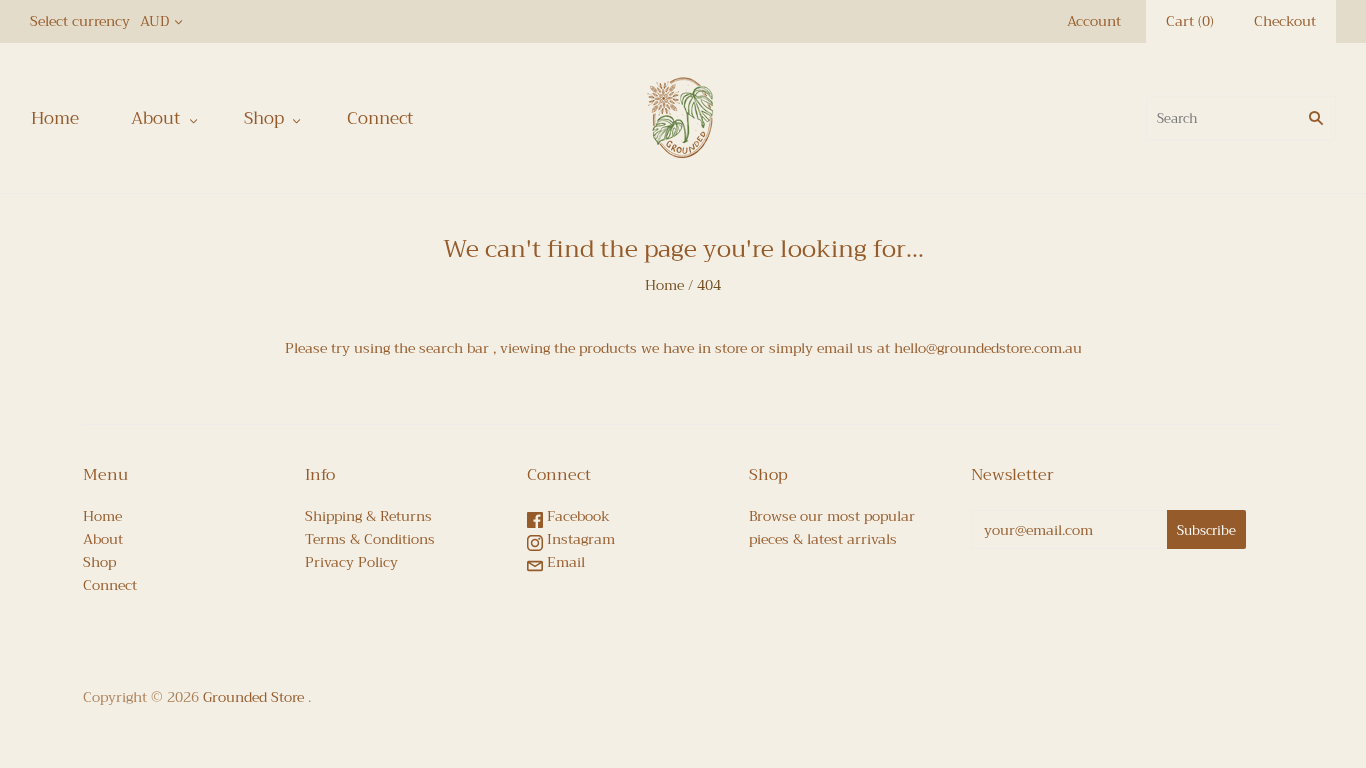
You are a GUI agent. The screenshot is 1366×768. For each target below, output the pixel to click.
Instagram (579, 539)
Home (55, 118)
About (156, 118)
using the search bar (421, 348)
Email (564, 562)
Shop (264, 118)
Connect (380, 118)
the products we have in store (650, 348)
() (1190, 21)
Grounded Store (253, 697)
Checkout (1285, 21)
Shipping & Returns (368, 516)
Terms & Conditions (370, 539)
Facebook (576, 516)
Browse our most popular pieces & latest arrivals (832, 527)
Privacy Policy (351, 562)
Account (1094, 21)
